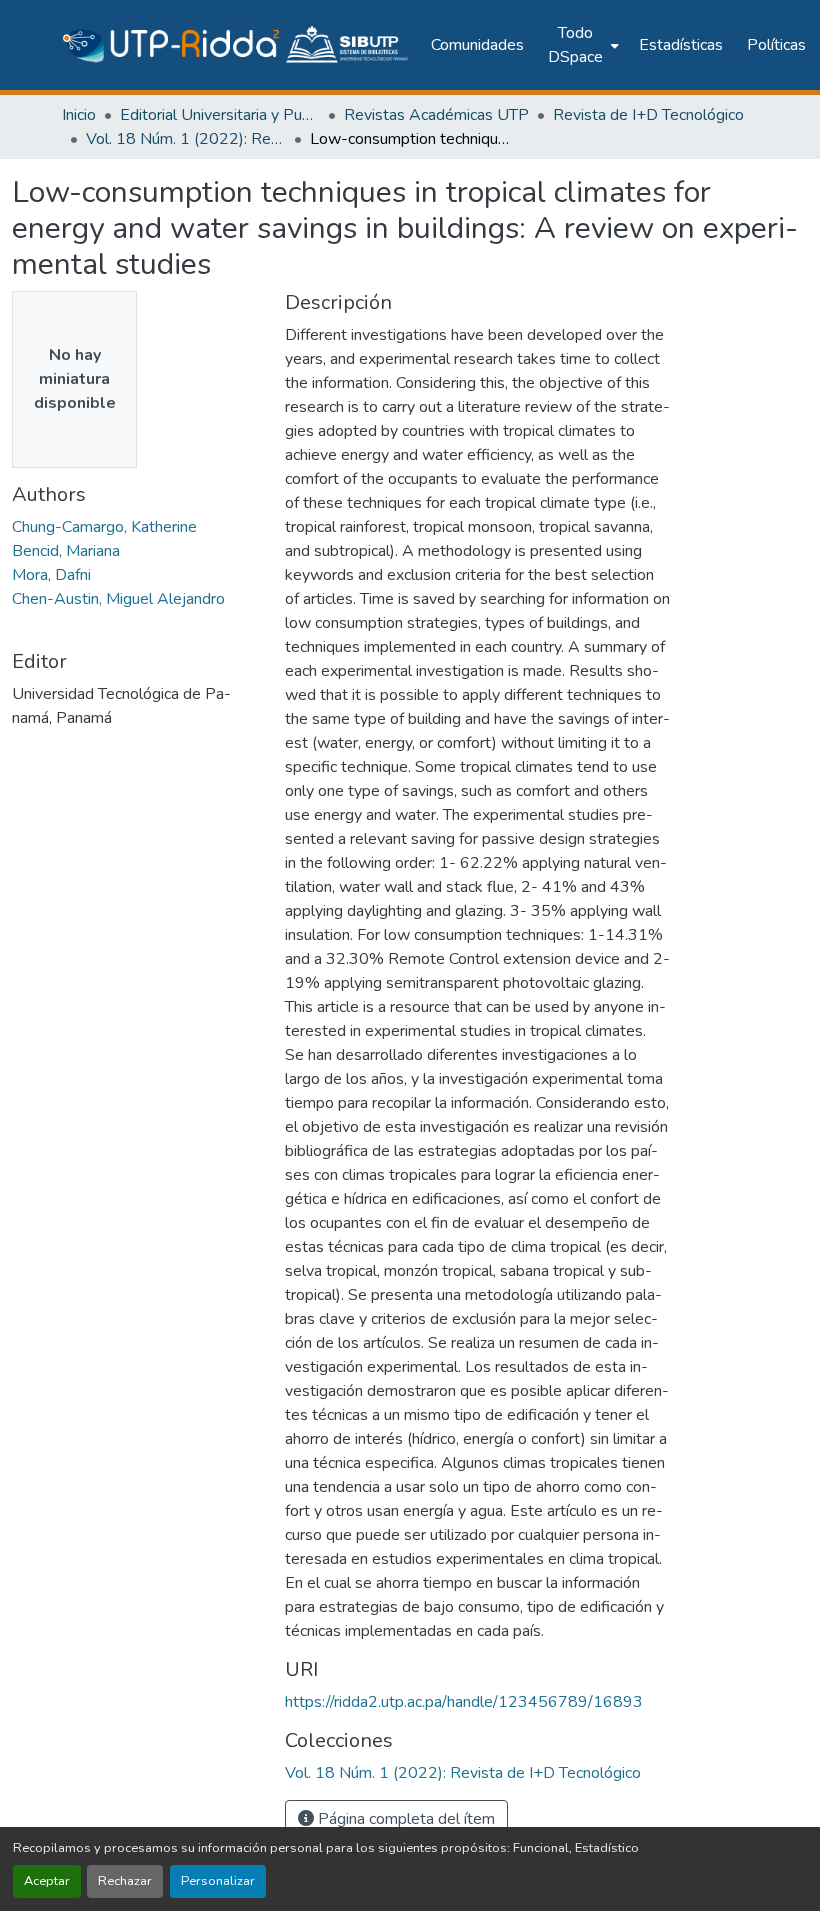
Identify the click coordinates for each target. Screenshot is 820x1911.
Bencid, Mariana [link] (66, 551)
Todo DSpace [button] (575, 45)
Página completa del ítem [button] (404, 1819)
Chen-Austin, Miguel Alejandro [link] (118, 599)
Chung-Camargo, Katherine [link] (104, 527)
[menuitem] (581, 45)
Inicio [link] (79, 115)
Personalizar (218, 1881)
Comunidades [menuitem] (477, 45)
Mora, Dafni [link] (51, 575)
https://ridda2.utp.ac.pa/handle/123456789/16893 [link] (464, 1702)
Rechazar (125, 1881)
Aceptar (47, 1881)
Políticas (776, 45)
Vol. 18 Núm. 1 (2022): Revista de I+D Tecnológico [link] (186, 139)
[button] (236, 45)
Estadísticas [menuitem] (681, 45)
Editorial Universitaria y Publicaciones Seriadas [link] (220, 115)
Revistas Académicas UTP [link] (436, 115)
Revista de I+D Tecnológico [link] (648, 115)
